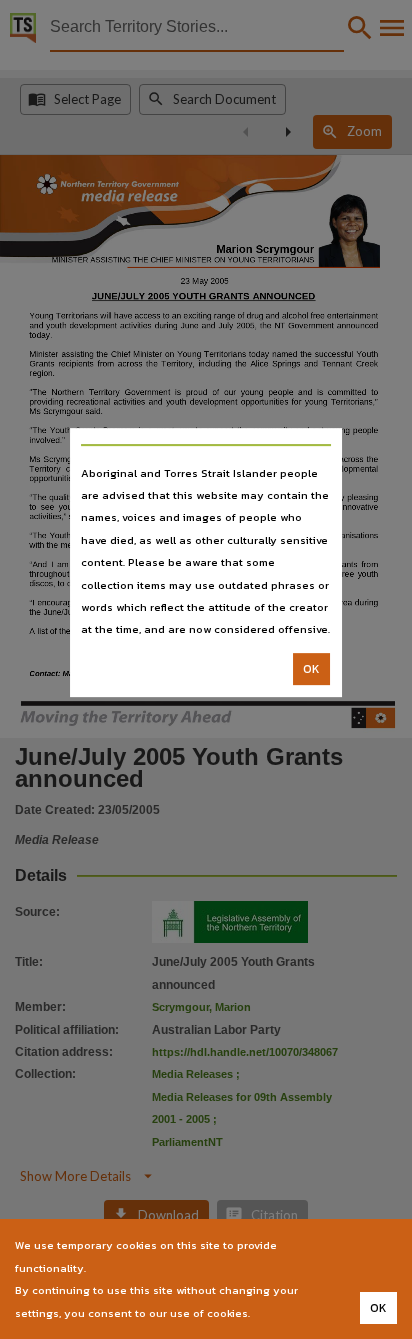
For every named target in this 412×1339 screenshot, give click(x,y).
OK (311, 669)
